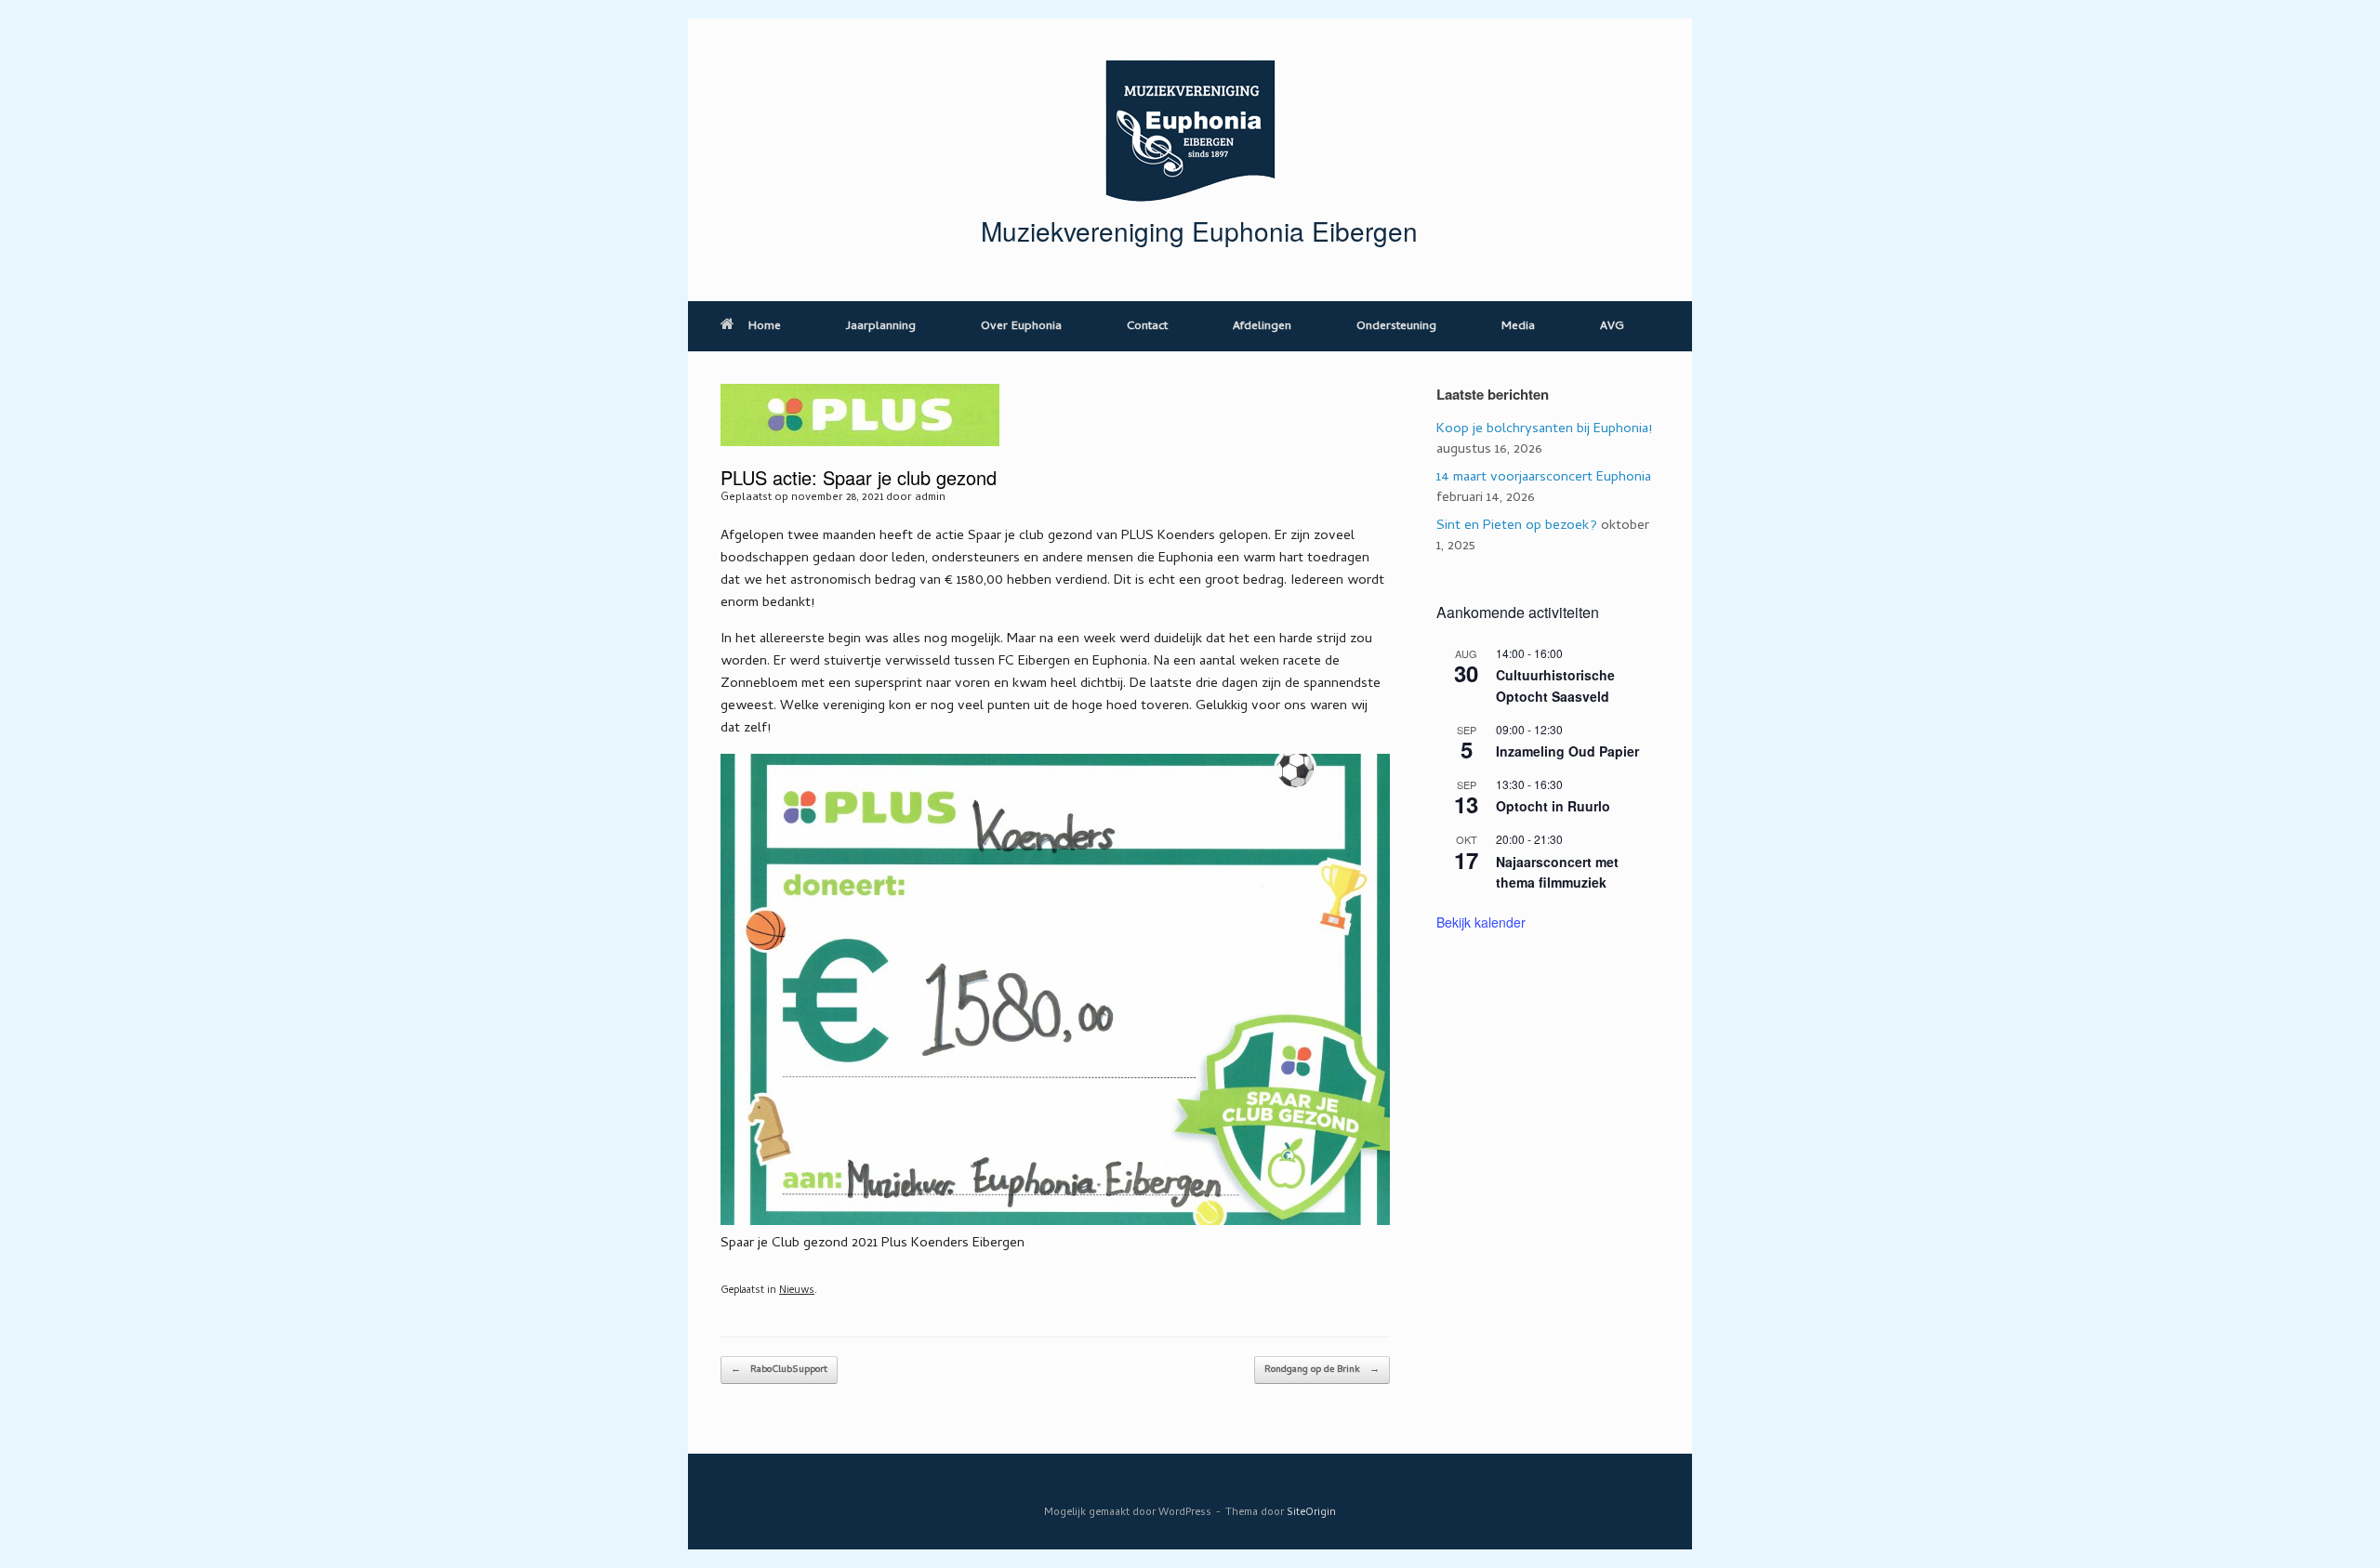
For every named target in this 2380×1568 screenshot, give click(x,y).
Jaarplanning (881, 327)
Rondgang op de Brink (1322, 1370)
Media (1518, 327)
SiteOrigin (1311, 1513)
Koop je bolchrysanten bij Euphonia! (1544, 429)
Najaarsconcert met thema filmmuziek (1557, 872)
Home (765, 327)
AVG (1612, 327)
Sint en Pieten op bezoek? (1517, 526)
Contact (1147, 327)
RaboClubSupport (779, 1370)
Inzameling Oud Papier (1567, 751)
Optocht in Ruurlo (1553, 806)
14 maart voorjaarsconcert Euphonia (1544, 478)
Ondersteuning (1396, 327)
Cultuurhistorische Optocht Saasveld (1555, 685)
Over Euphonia (1021, 327)
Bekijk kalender (1481, 922)
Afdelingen (1262, 327)
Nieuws (797, 1291)
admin (930, 498)
